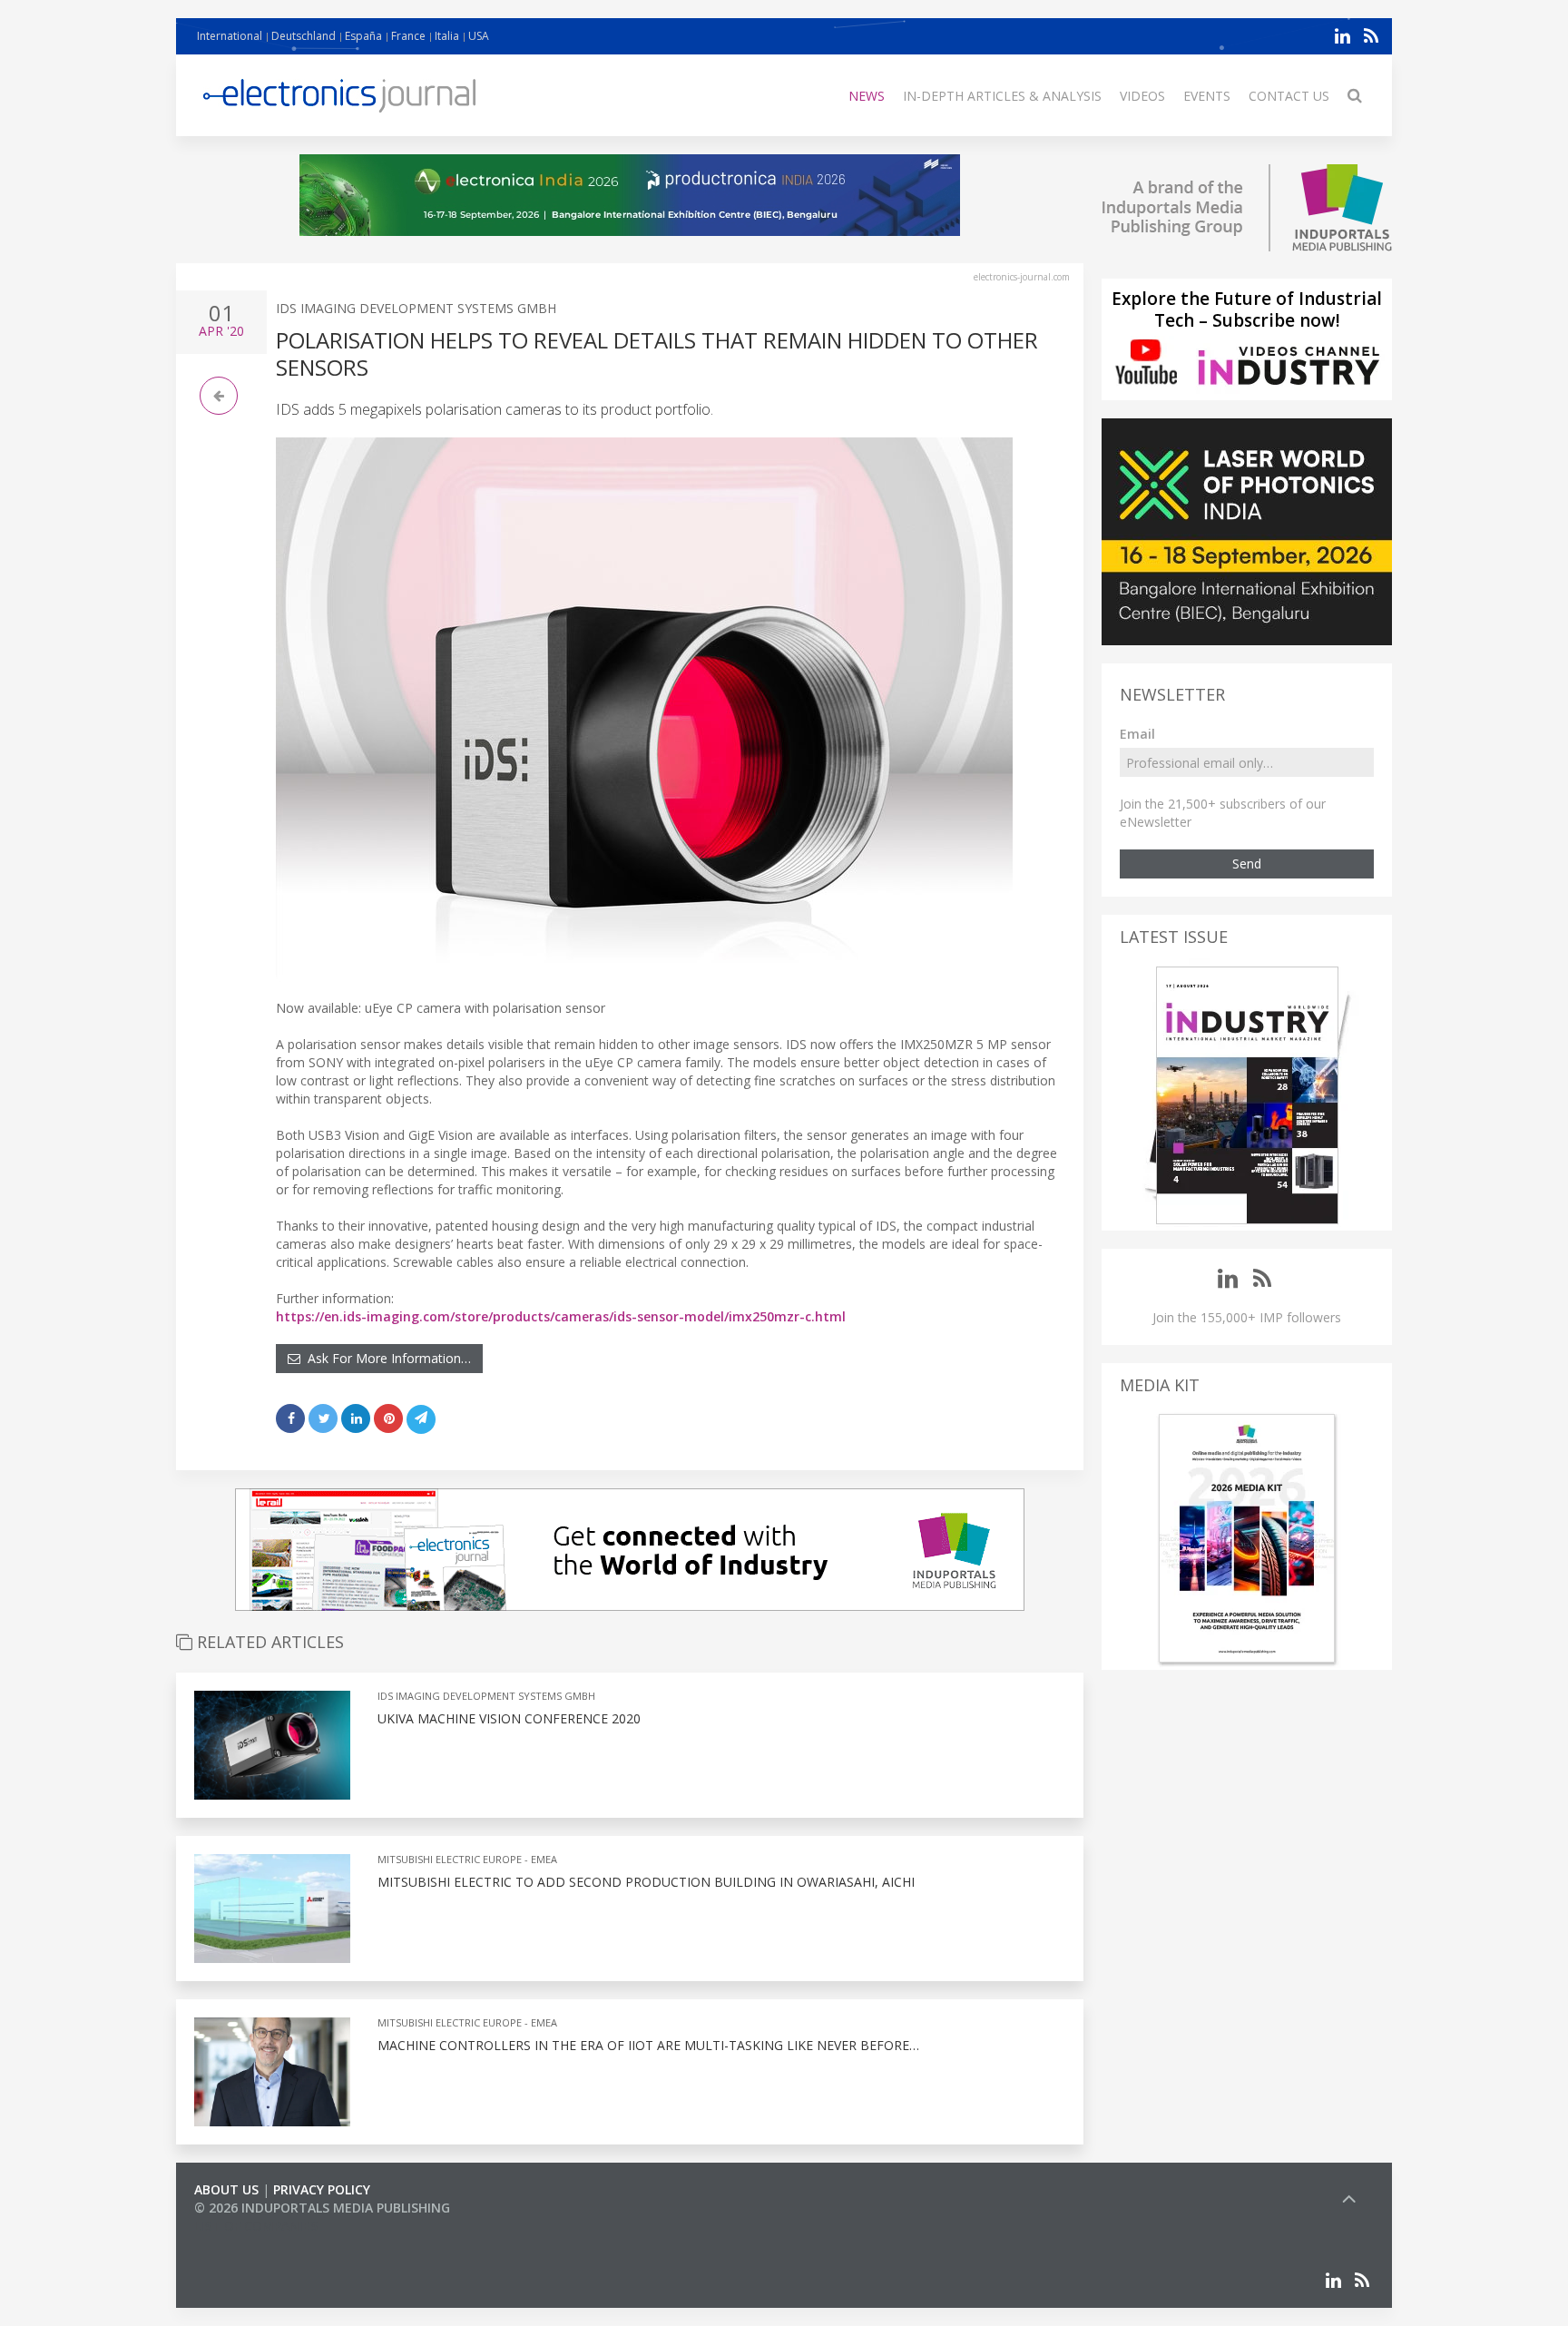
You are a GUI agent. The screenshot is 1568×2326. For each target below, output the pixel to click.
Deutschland (304, 36)
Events (1207, 96)
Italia (447, 36)
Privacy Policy (322, 2189)
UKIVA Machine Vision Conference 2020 (509, 1718)
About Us (226, 2189)
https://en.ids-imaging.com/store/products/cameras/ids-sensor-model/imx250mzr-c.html (561, 1316)
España (363, 36)
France (408, 36)
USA (479, 36)
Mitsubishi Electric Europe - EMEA (467, 1859)
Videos (1142, 96)
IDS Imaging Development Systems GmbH (416, 308)
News (867, 96)
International (230, 36)
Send (1247, 864)
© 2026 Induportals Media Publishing (322, 2208)
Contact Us (1289, 96)
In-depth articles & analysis (1002, 96)
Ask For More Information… (386, 1358)
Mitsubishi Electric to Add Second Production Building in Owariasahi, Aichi (646, 1882)
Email (1137, 734)
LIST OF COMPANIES (256, 2226)
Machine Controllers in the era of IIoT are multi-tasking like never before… (648, 2045)
